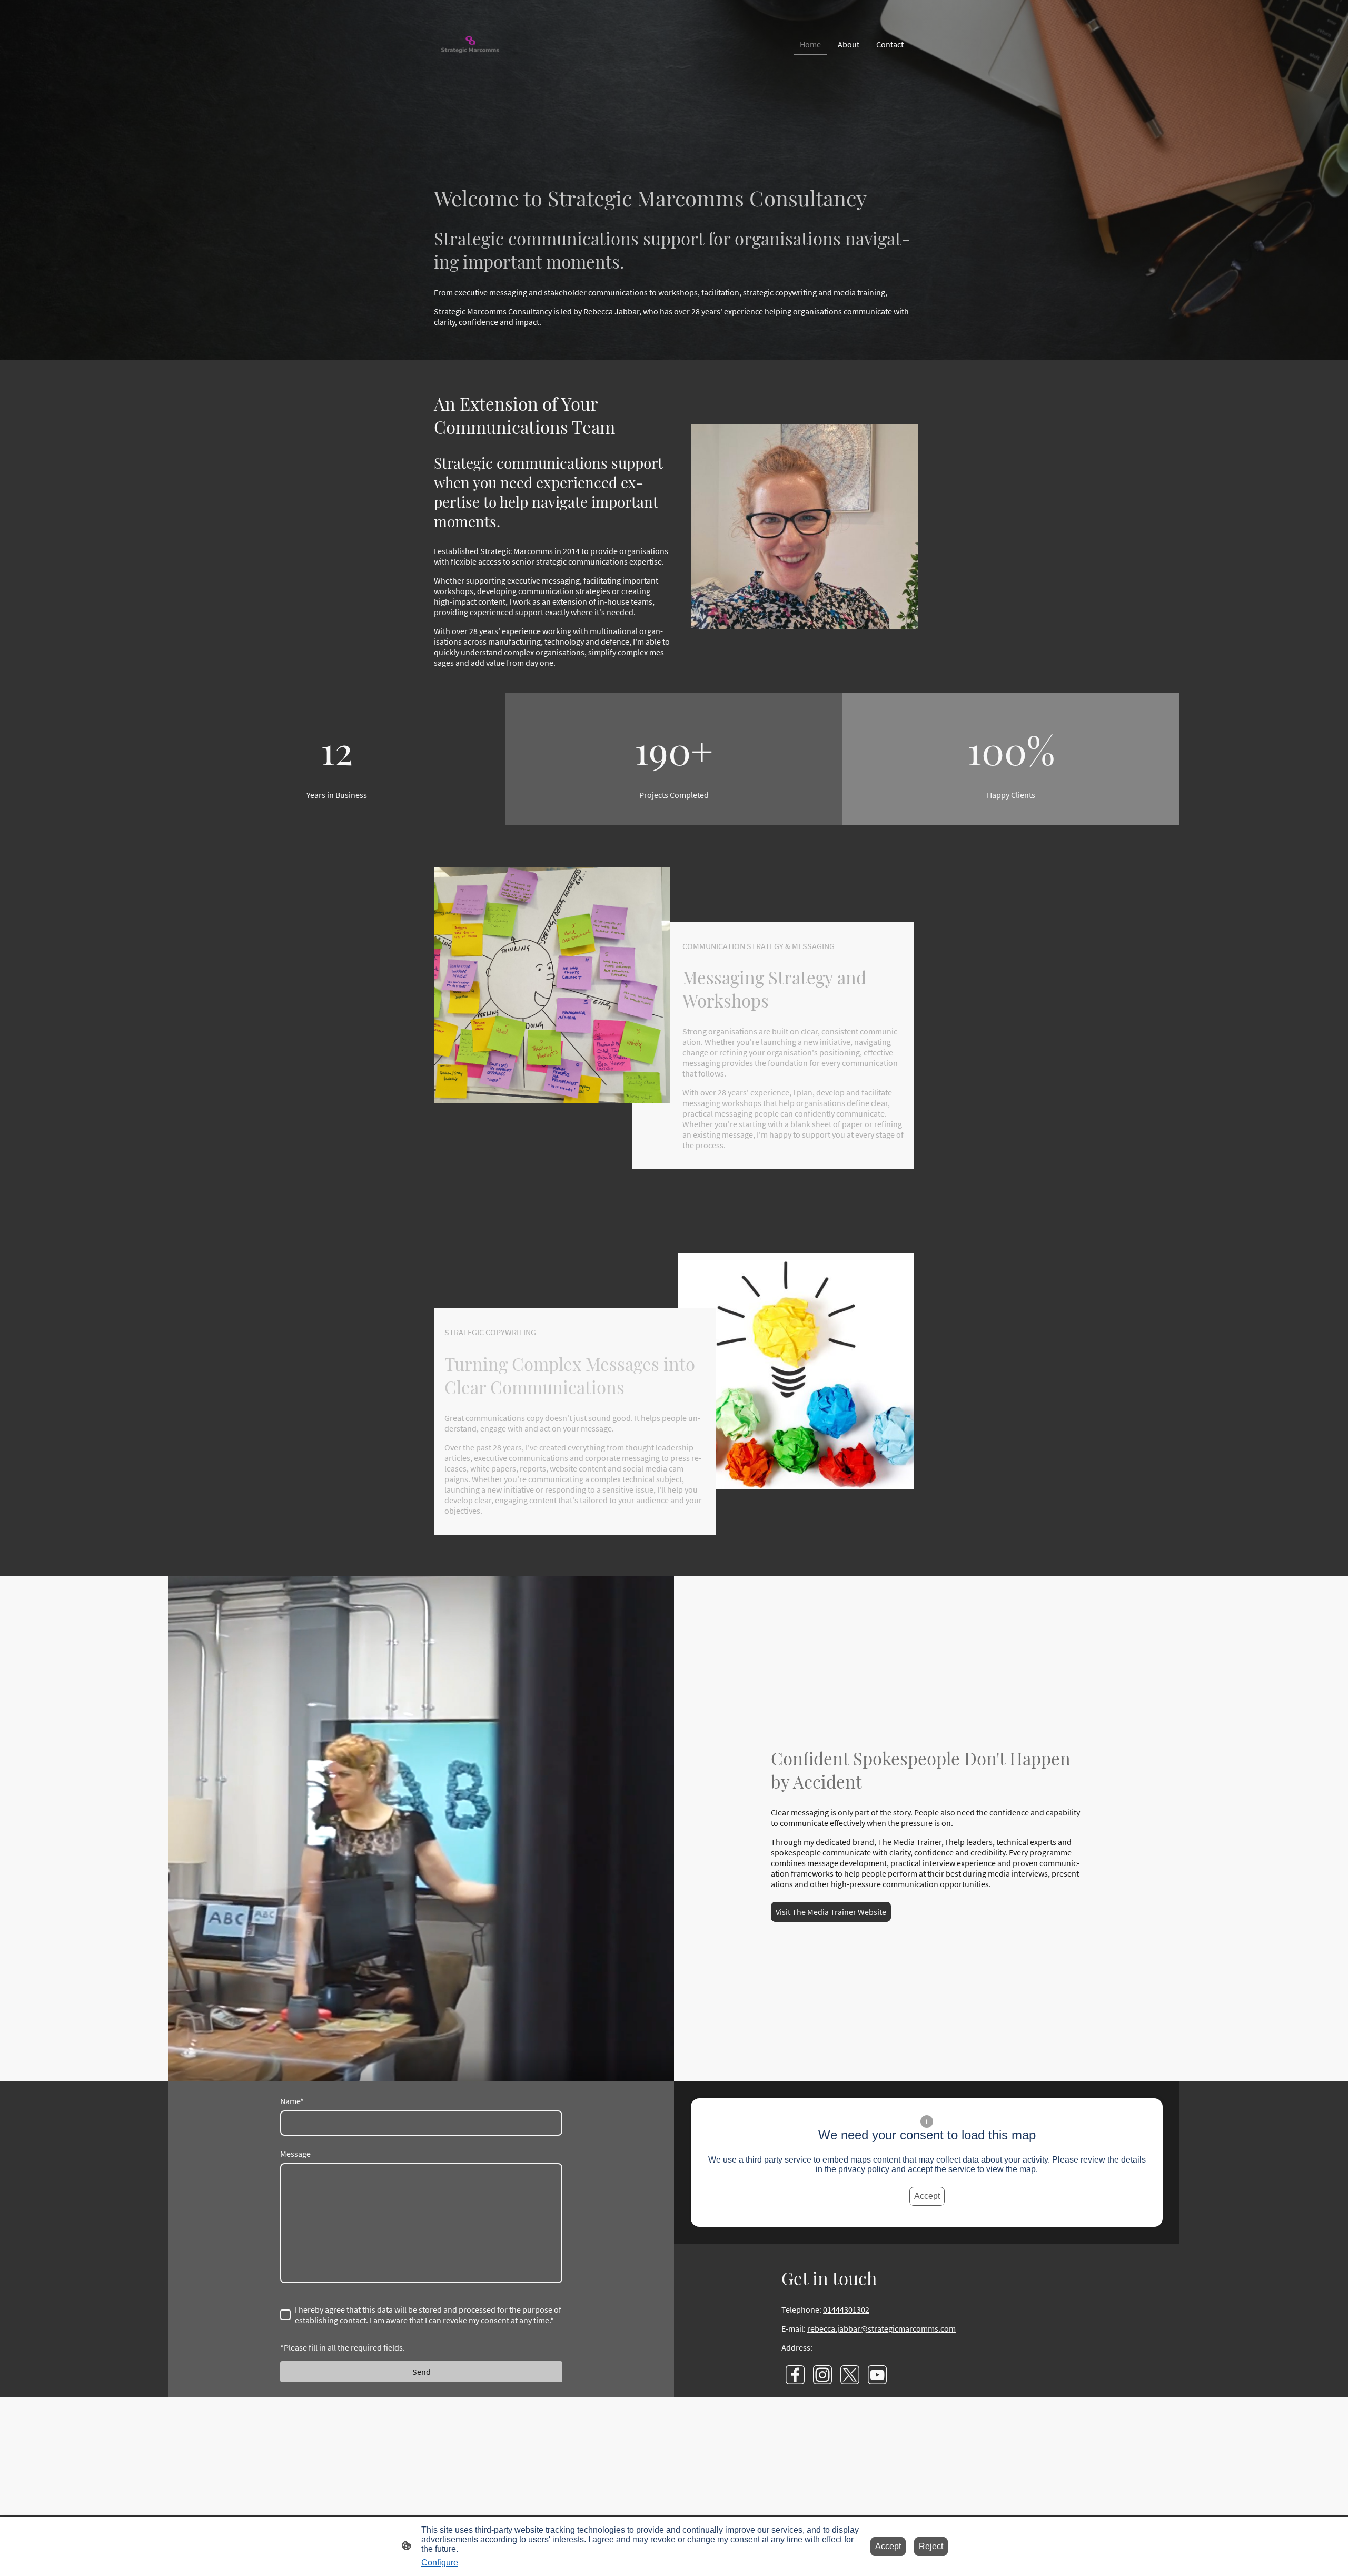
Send (422, 2372)
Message (295, 2154)
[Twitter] (850, 2375)
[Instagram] (822, 2375)
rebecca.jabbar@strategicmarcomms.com (881, 2328)
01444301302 (846, 2309)
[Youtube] (877, 2375)
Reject (931, 2546)
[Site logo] (470, 45)
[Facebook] (795, 2375)
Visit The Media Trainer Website (831, 1912)
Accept (927, 2196)
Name (292, 2101)
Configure (440, 2563)
